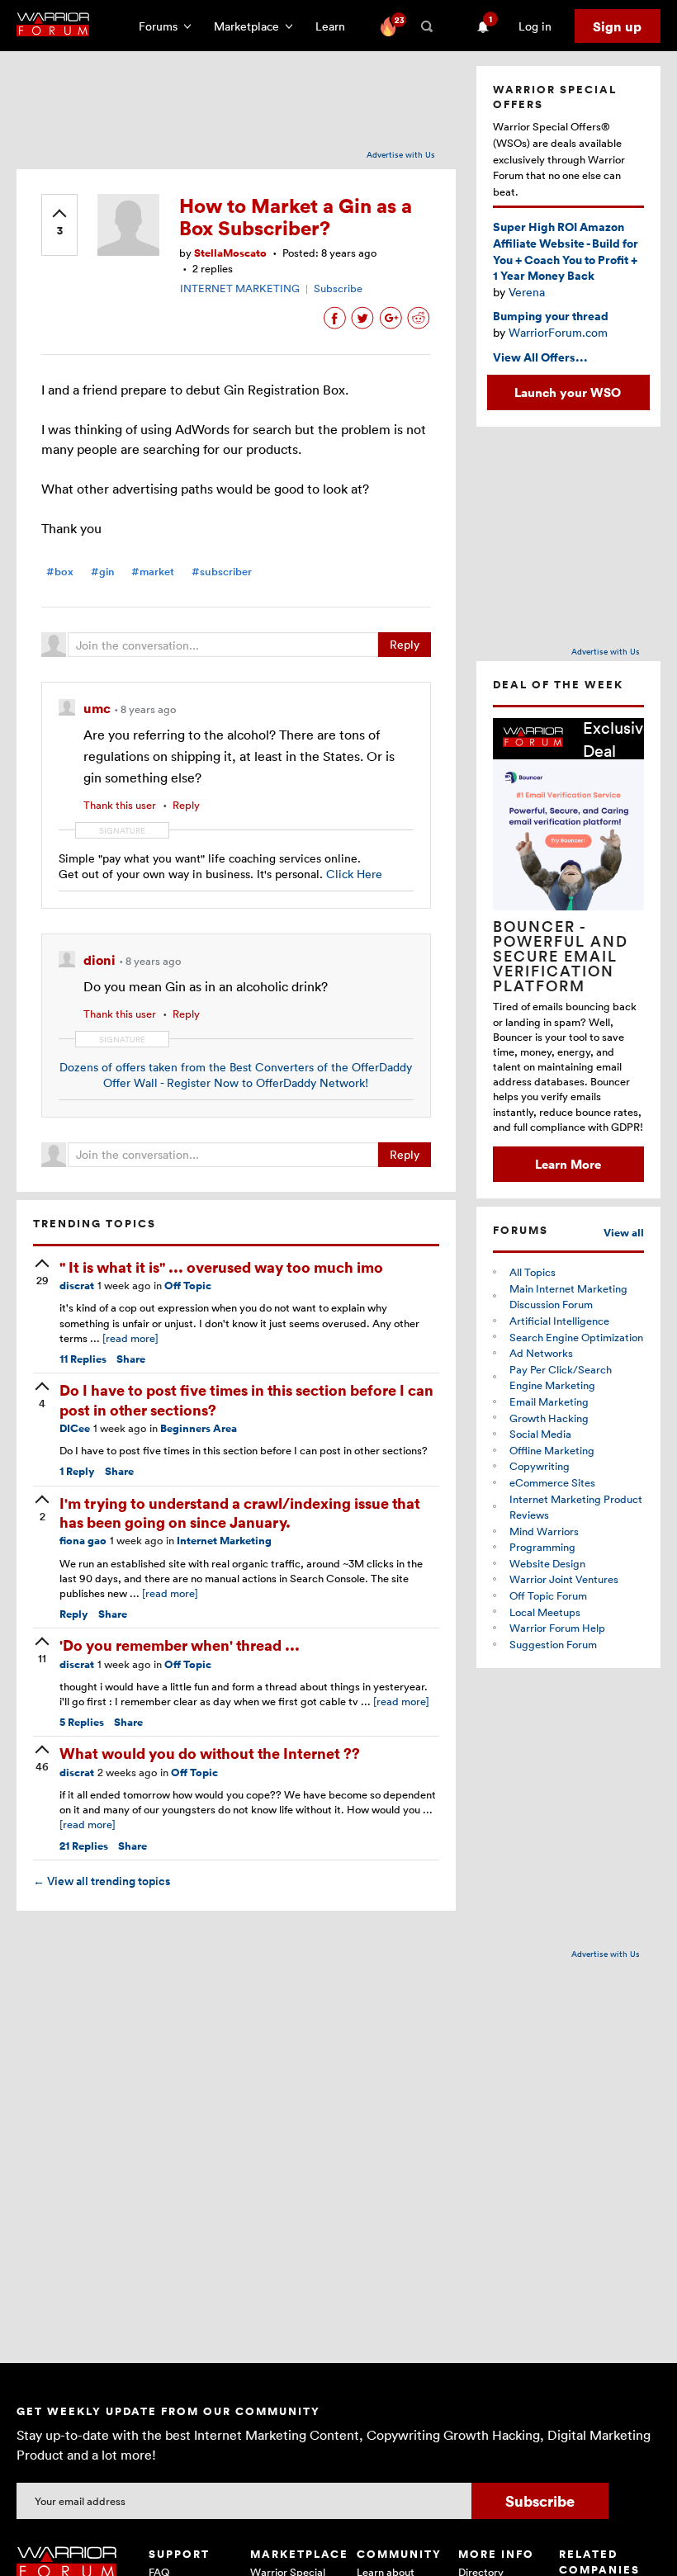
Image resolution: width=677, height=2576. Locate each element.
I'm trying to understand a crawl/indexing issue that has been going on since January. (240, 1512)
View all (624, 1233)
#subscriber (222, 572)
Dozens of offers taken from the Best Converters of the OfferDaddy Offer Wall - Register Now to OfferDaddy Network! (236, 1075)
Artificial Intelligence (559, 1321)
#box (60, 572)
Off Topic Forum (548, 1595)
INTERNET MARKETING (240, 288)
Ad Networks (541, 1353)
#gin (102, 572)
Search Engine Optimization (576, 1337)
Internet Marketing (224, 1541)
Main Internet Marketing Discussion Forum (568, 1297)
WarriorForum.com (558, 332)
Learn (335, 26)
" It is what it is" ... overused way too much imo (221, 1267)
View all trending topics (102, 1881)
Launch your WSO (568, 392)
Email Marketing (549, 1401)
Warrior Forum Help (557, 1628)
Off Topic (188, 1286)
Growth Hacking (549, 1418)
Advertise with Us (401, 154)
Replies (83, 1359)
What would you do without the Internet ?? (210, 1753)
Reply (405, 644)
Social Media (540, 1434)
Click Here (354, 874)
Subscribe (338, 288)
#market (153, 572)
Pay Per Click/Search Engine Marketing (561, 1378)
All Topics (533, 1272)
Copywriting (540, 1466)
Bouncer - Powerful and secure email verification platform (561, 956)
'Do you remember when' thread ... (180, 1645)
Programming (542, 1547)
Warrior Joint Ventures (564, 1579)
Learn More (568, 1164)
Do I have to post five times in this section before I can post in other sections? (246, 1399)
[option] (568, 950)
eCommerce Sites (552, 1482)
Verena (527, 292)
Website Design (547, 1563)
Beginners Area (199, 1428)
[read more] (130, 1338)
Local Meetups (545, 1612)
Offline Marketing (552, 1450)
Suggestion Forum (553, 1644)
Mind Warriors (544, 1531)
